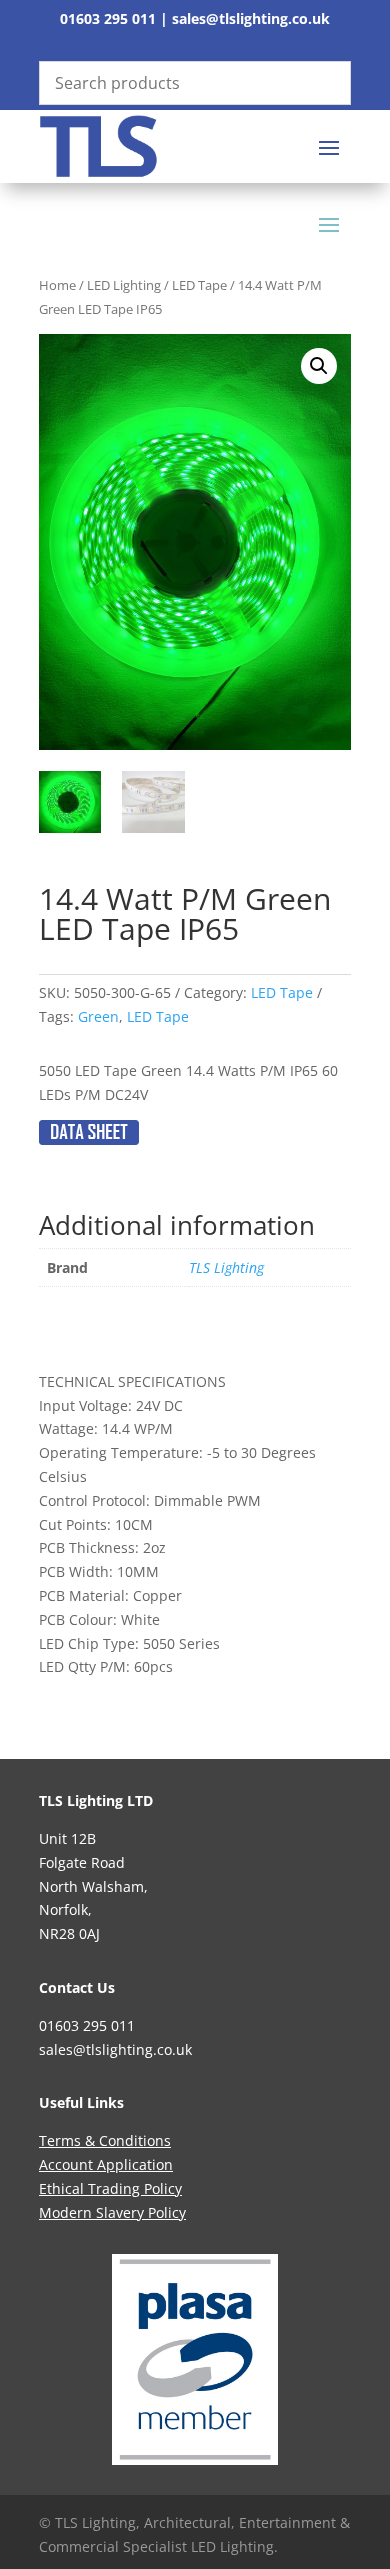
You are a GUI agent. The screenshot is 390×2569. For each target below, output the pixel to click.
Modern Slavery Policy (112, 2212)
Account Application (106, 2164)
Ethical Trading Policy (110, 2188)
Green (98, 1016)
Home (57, 285)
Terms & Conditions (105, 2140)
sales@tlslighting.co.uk (251, 18)
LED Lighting (124, 285)
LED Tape (199, 285)
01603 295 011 (108, 18)
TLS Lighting (226, 1267)
